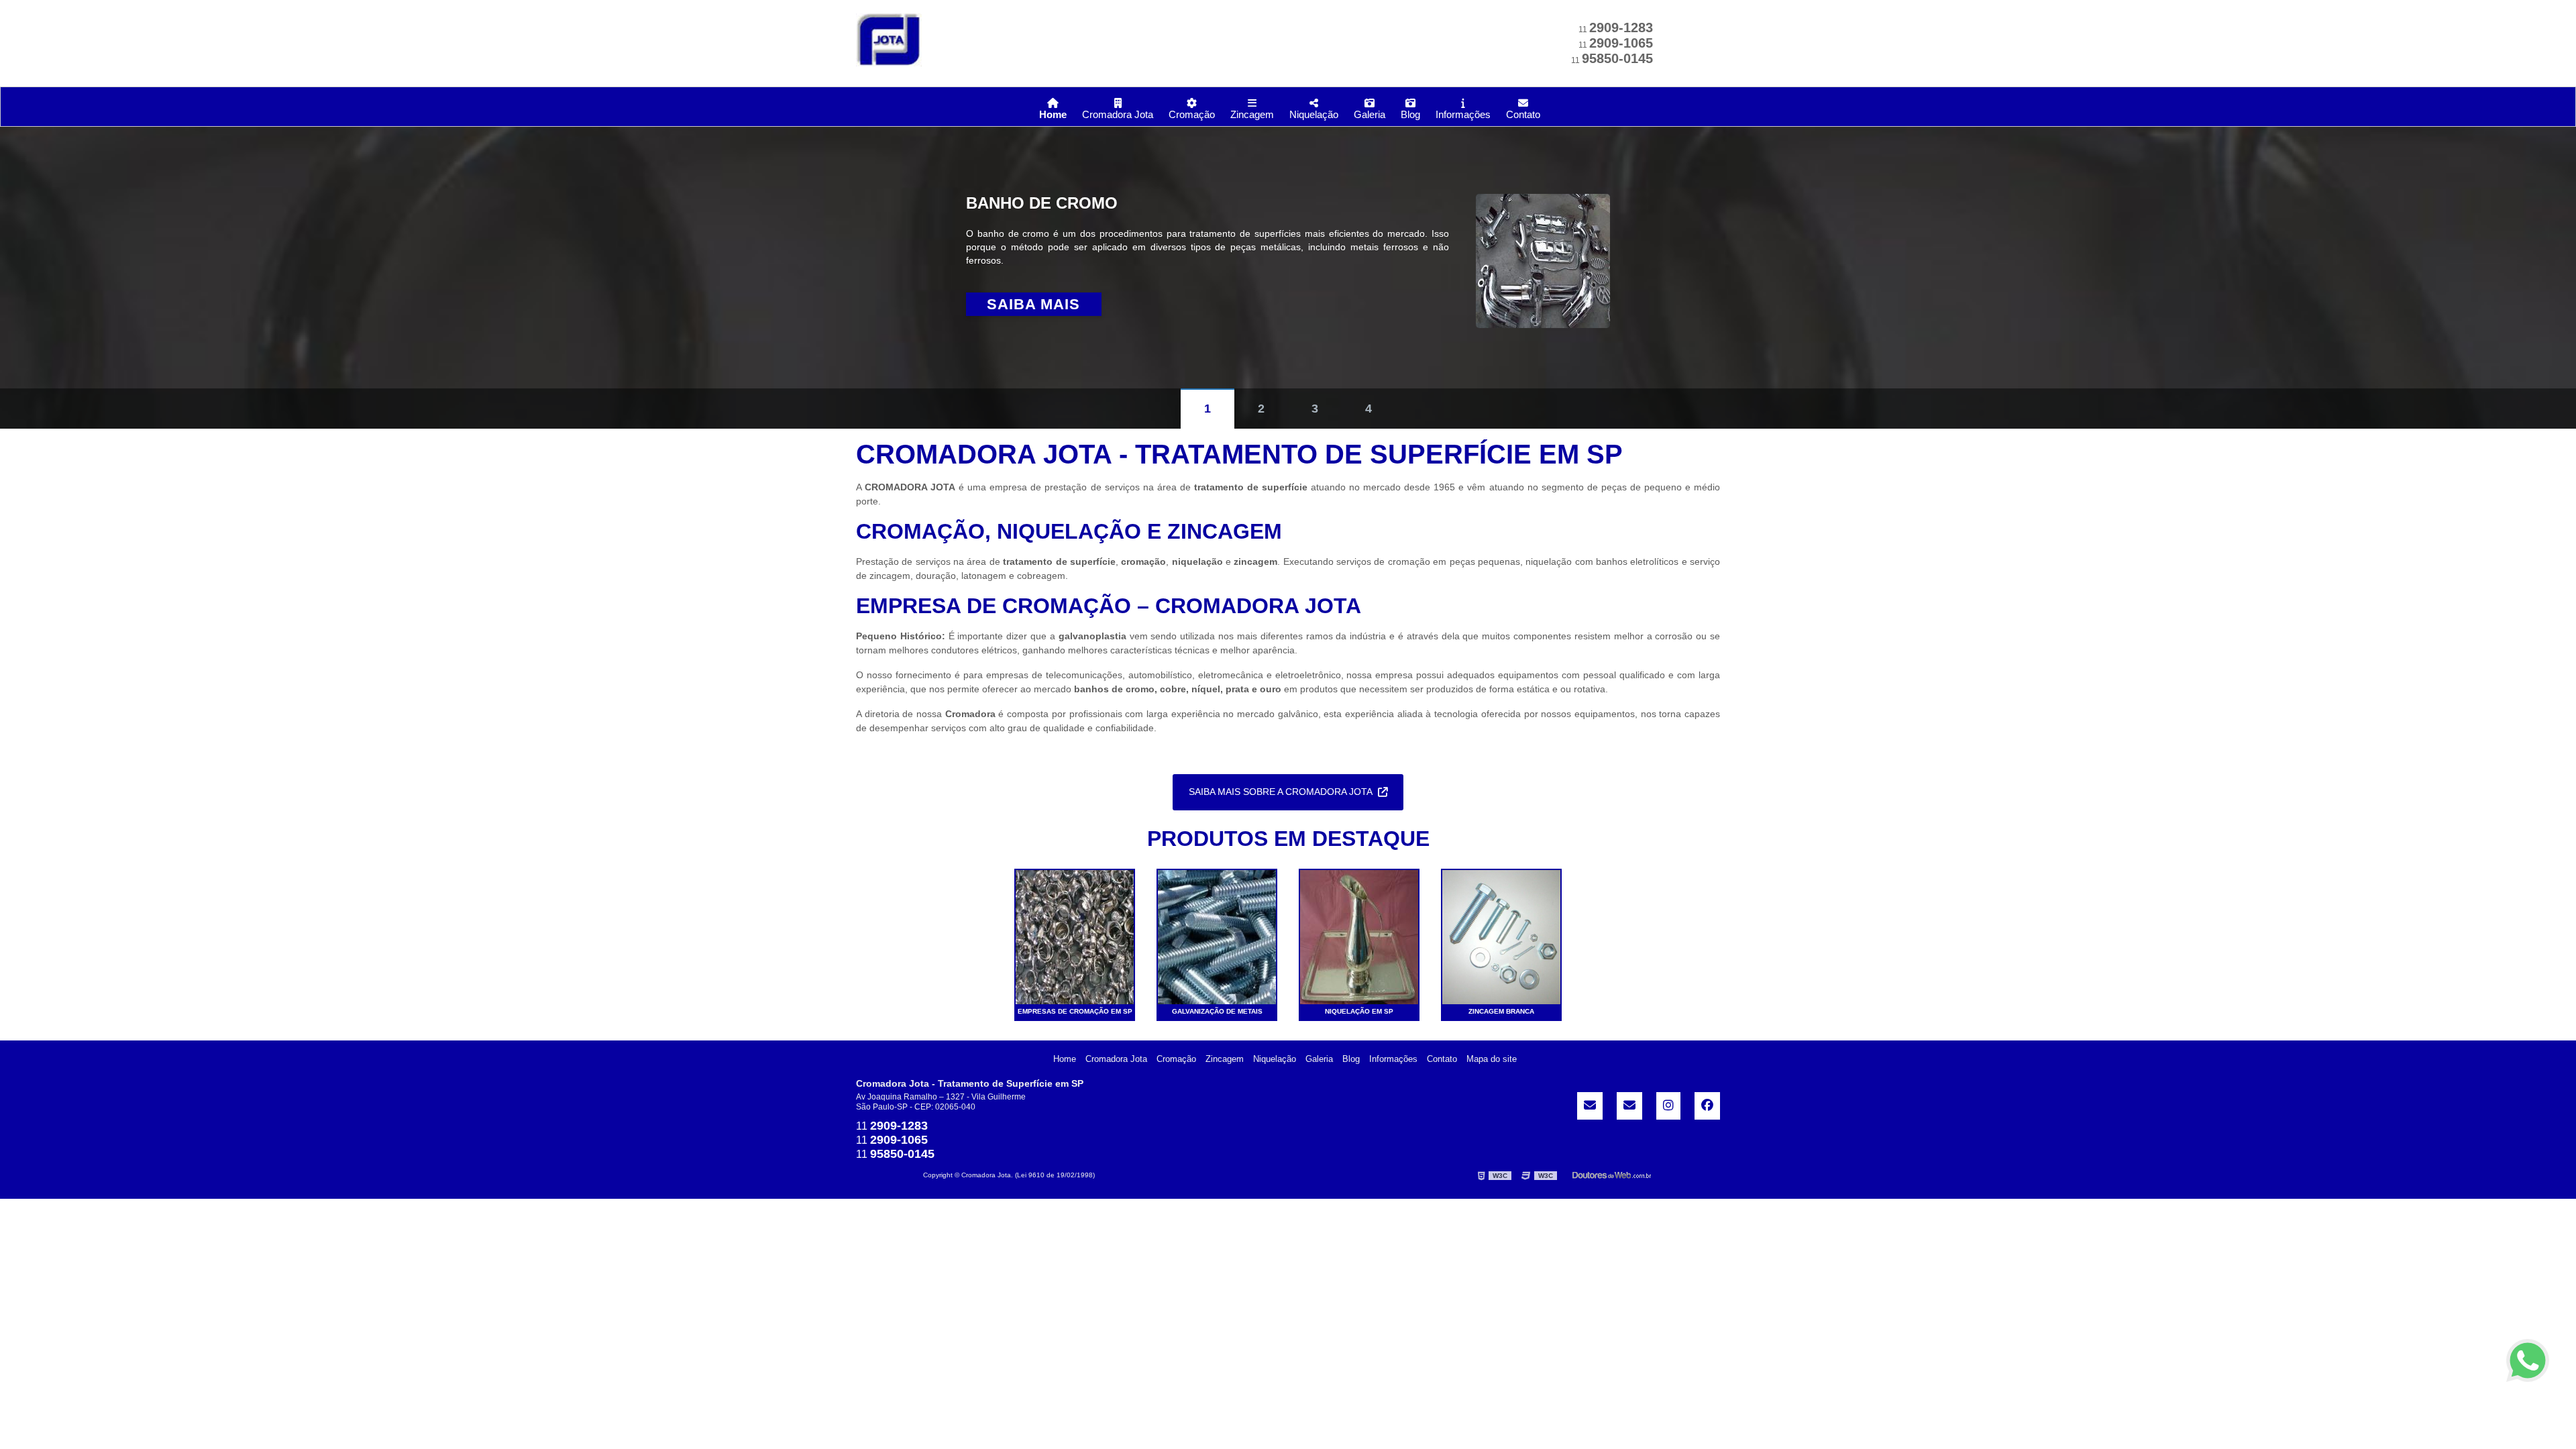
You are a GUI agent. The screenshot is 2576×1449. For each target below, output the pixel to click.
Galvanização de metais (1217, 1011)
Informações (1463, 114)
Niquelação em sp (1359, 1011)
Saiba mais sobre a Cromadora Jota (1281, 792)
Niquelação (1314, 114)
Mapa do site (1492, 1059)
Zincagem (1252, 114)
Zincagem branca (1501, 1011)
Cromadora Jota (1118, 114)
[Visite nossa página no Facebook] (1707, 1106)
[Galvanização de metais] (1217, 936)
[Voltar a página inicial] (889, 39)
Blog (1410, 114)
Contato (1523, 114)
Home (1053, 114)
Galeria (1370, 114)
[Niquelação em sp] (1359, 936)
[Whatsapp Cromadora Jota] (2528, 1360)
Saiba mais (1033, 304)
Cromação (1192, 114)
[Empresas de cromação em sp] (1075, 936)
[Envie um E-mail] (1590, 1106)
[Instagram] (1668, 1106)
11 (1616, 30)
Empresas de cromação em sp (1075, 1011)
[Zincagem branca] (1501, 936)
